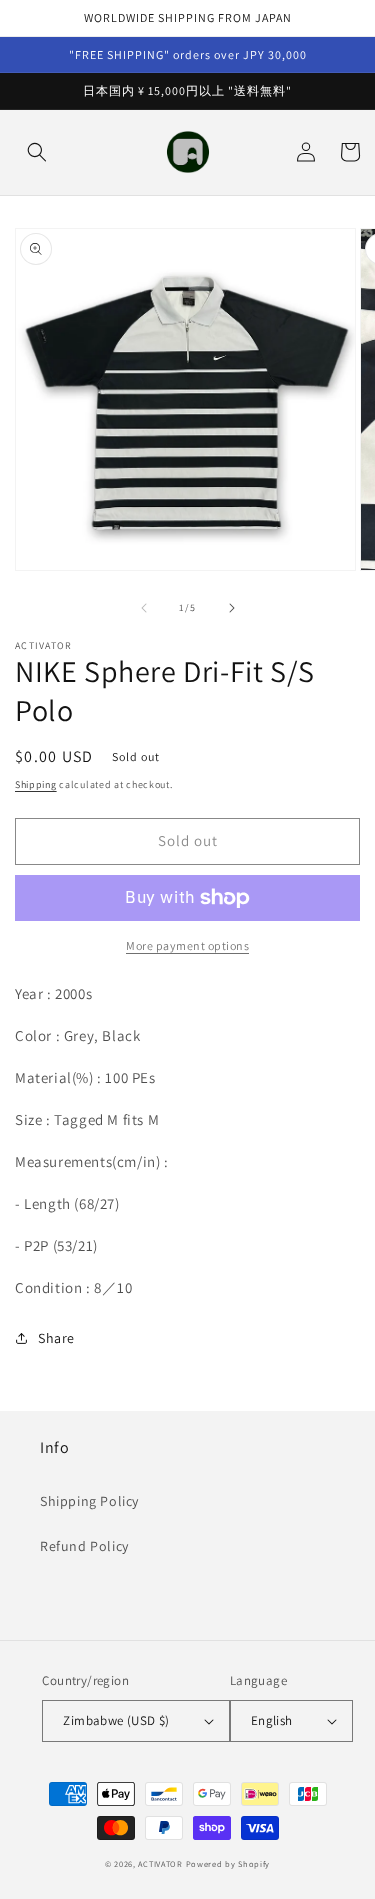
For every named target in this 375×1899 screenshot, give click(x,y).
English (272, 1720)
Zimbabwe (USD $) (116, 1720)
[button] (37, 152)
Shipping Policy (89, 1501)
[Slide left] (144, 608)
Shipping (36, 784)
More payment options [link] (187, 945)
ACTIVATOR (160, 1863)
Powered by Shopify (228, 1863)
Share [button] (56, 1338)
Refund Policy (84, 1546)
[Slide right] (232, 608)
